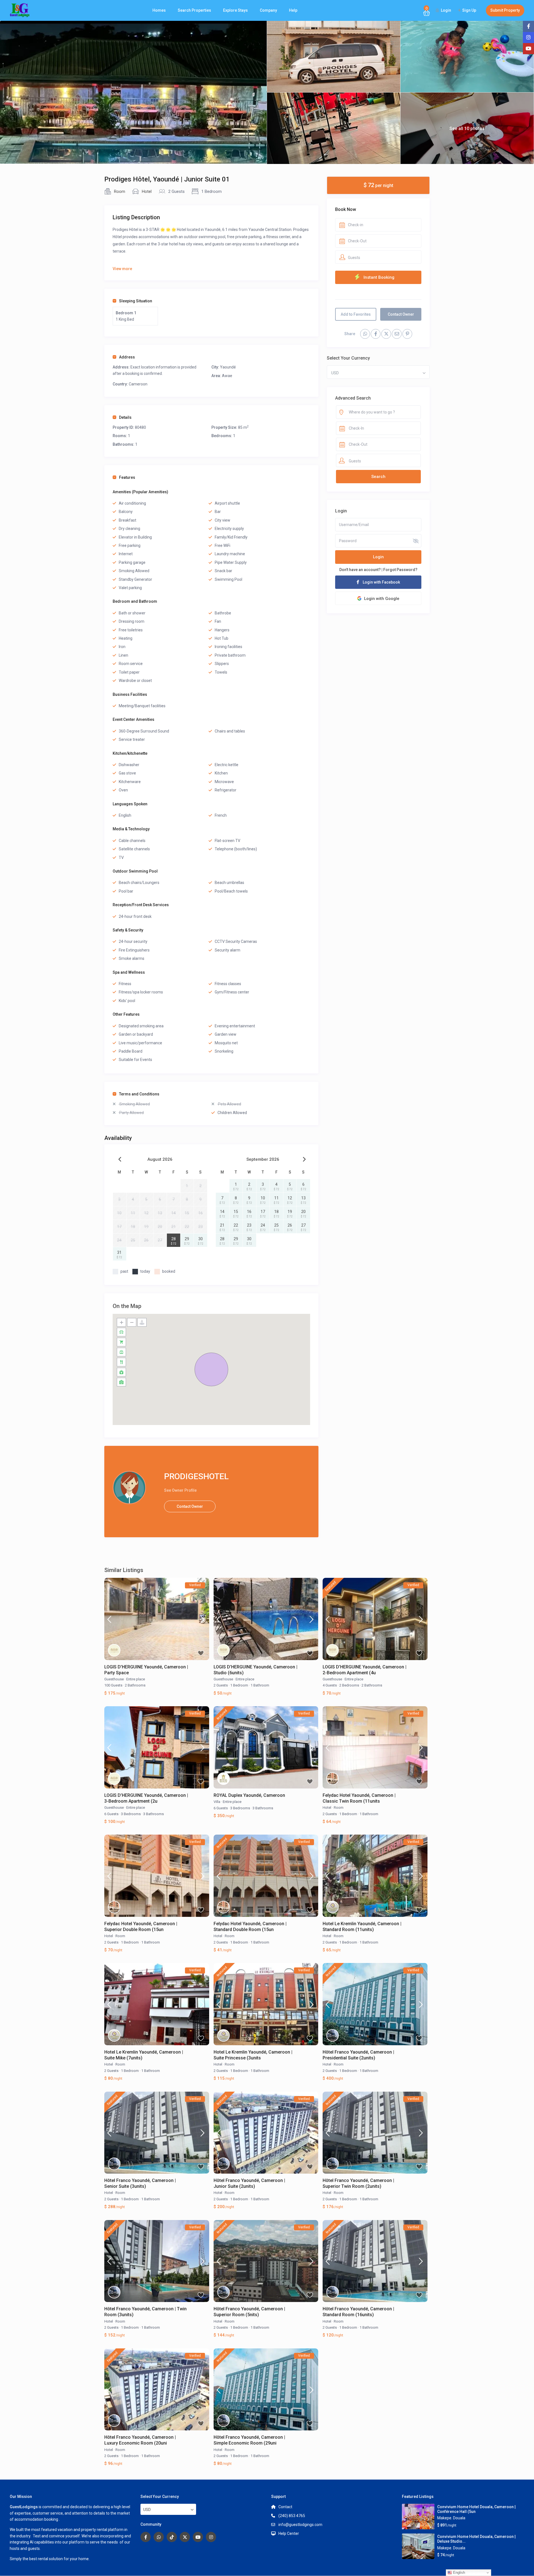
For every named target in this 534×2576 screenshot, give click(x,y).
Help (293, 10)
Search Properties (194, 10)
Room (120, 191)
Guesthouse (114, 1679)
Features (127, 477)
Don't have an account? (360, 570)
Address (127, 357)
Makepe (444, 2518)
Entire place (136, 1679)
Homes (159, 10)
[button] (211, 1369)
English (458, 2573)
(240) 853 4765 (292, 2516)
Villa (217, 1802)
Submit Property (505, 10)
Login (378, 557)
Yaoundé (228, 367)
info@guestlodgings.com (300, 2525)
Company (268, 10)
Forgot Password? (400, 570)
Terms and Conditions (139, 1094)
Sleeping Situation (136, 301)
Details (125, 417)
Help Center (289, 2533)
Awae (227, 376)
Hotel (147, 191)
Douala (459, 2518)
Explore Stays (235, 10)
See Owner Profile (180, 1490)
